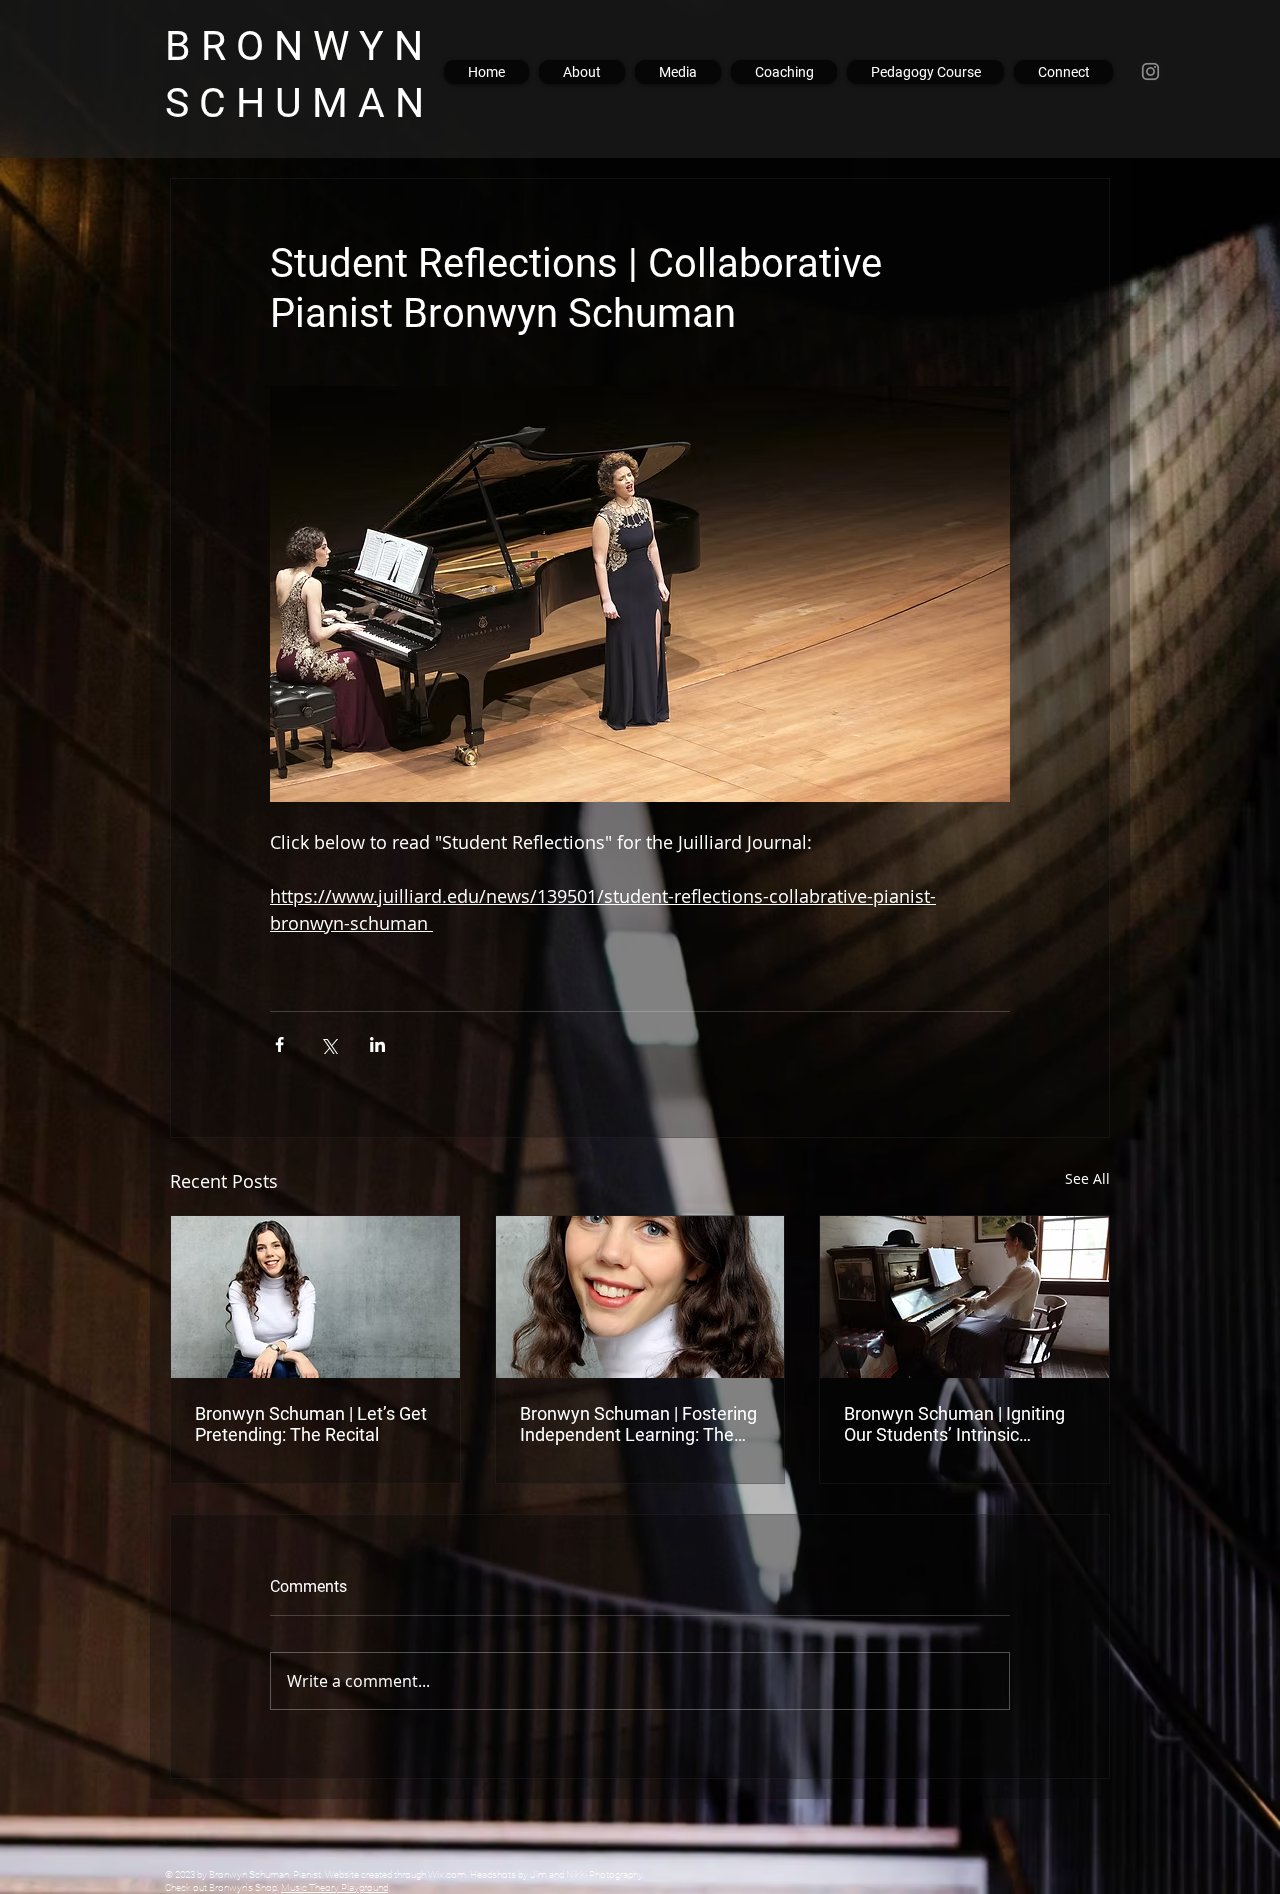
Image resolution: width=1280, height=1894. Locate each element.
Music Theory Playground (334, 1887)
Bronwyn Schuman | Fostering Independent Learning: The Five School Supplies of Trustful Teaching (638, 1424)
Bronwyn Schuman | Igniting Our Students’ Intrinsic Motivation (954, 1424)
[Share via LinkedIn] (377, 1044)
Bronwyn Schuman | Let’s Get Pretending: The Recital (311, 1424)
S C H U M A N (299, 103)
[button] (678, 72)
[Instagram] (1150, 71)
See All (1087, 1178)
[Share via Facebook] (279, 1044)
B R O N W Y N (309, 46)
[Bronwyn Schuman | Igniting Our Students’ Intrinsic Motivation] (964, 1297)
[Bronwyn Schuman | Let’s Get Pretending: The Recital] (315, 1297)
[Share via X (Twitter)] (328, 1044)
